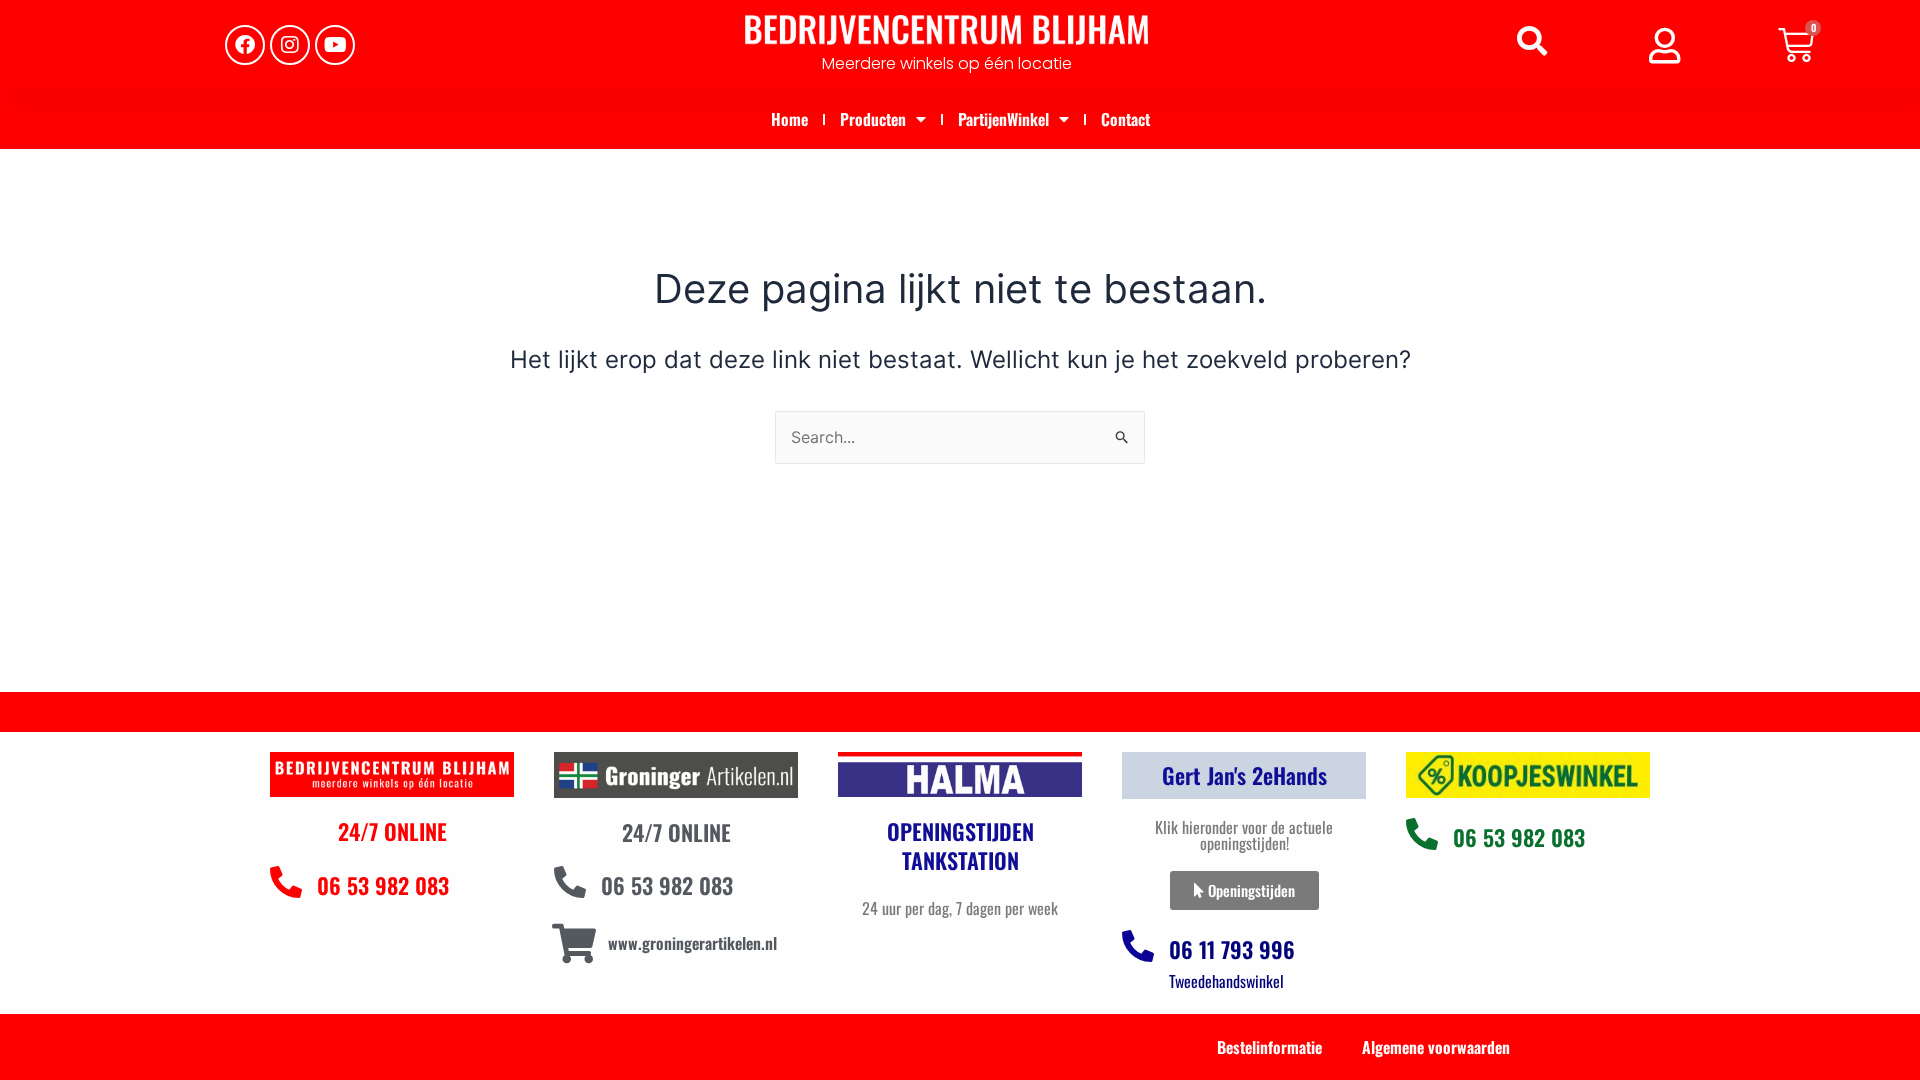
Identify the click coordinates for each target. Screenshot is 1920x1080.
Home (789, 119)
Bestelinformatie (1269, 1047)
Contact (1125, 119)
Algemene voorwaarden (1436, 1047)
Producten (873, 119)
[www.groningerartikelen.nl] (573, 943)
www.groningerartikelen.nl (692, 943)
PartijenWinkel (1003, 119)
